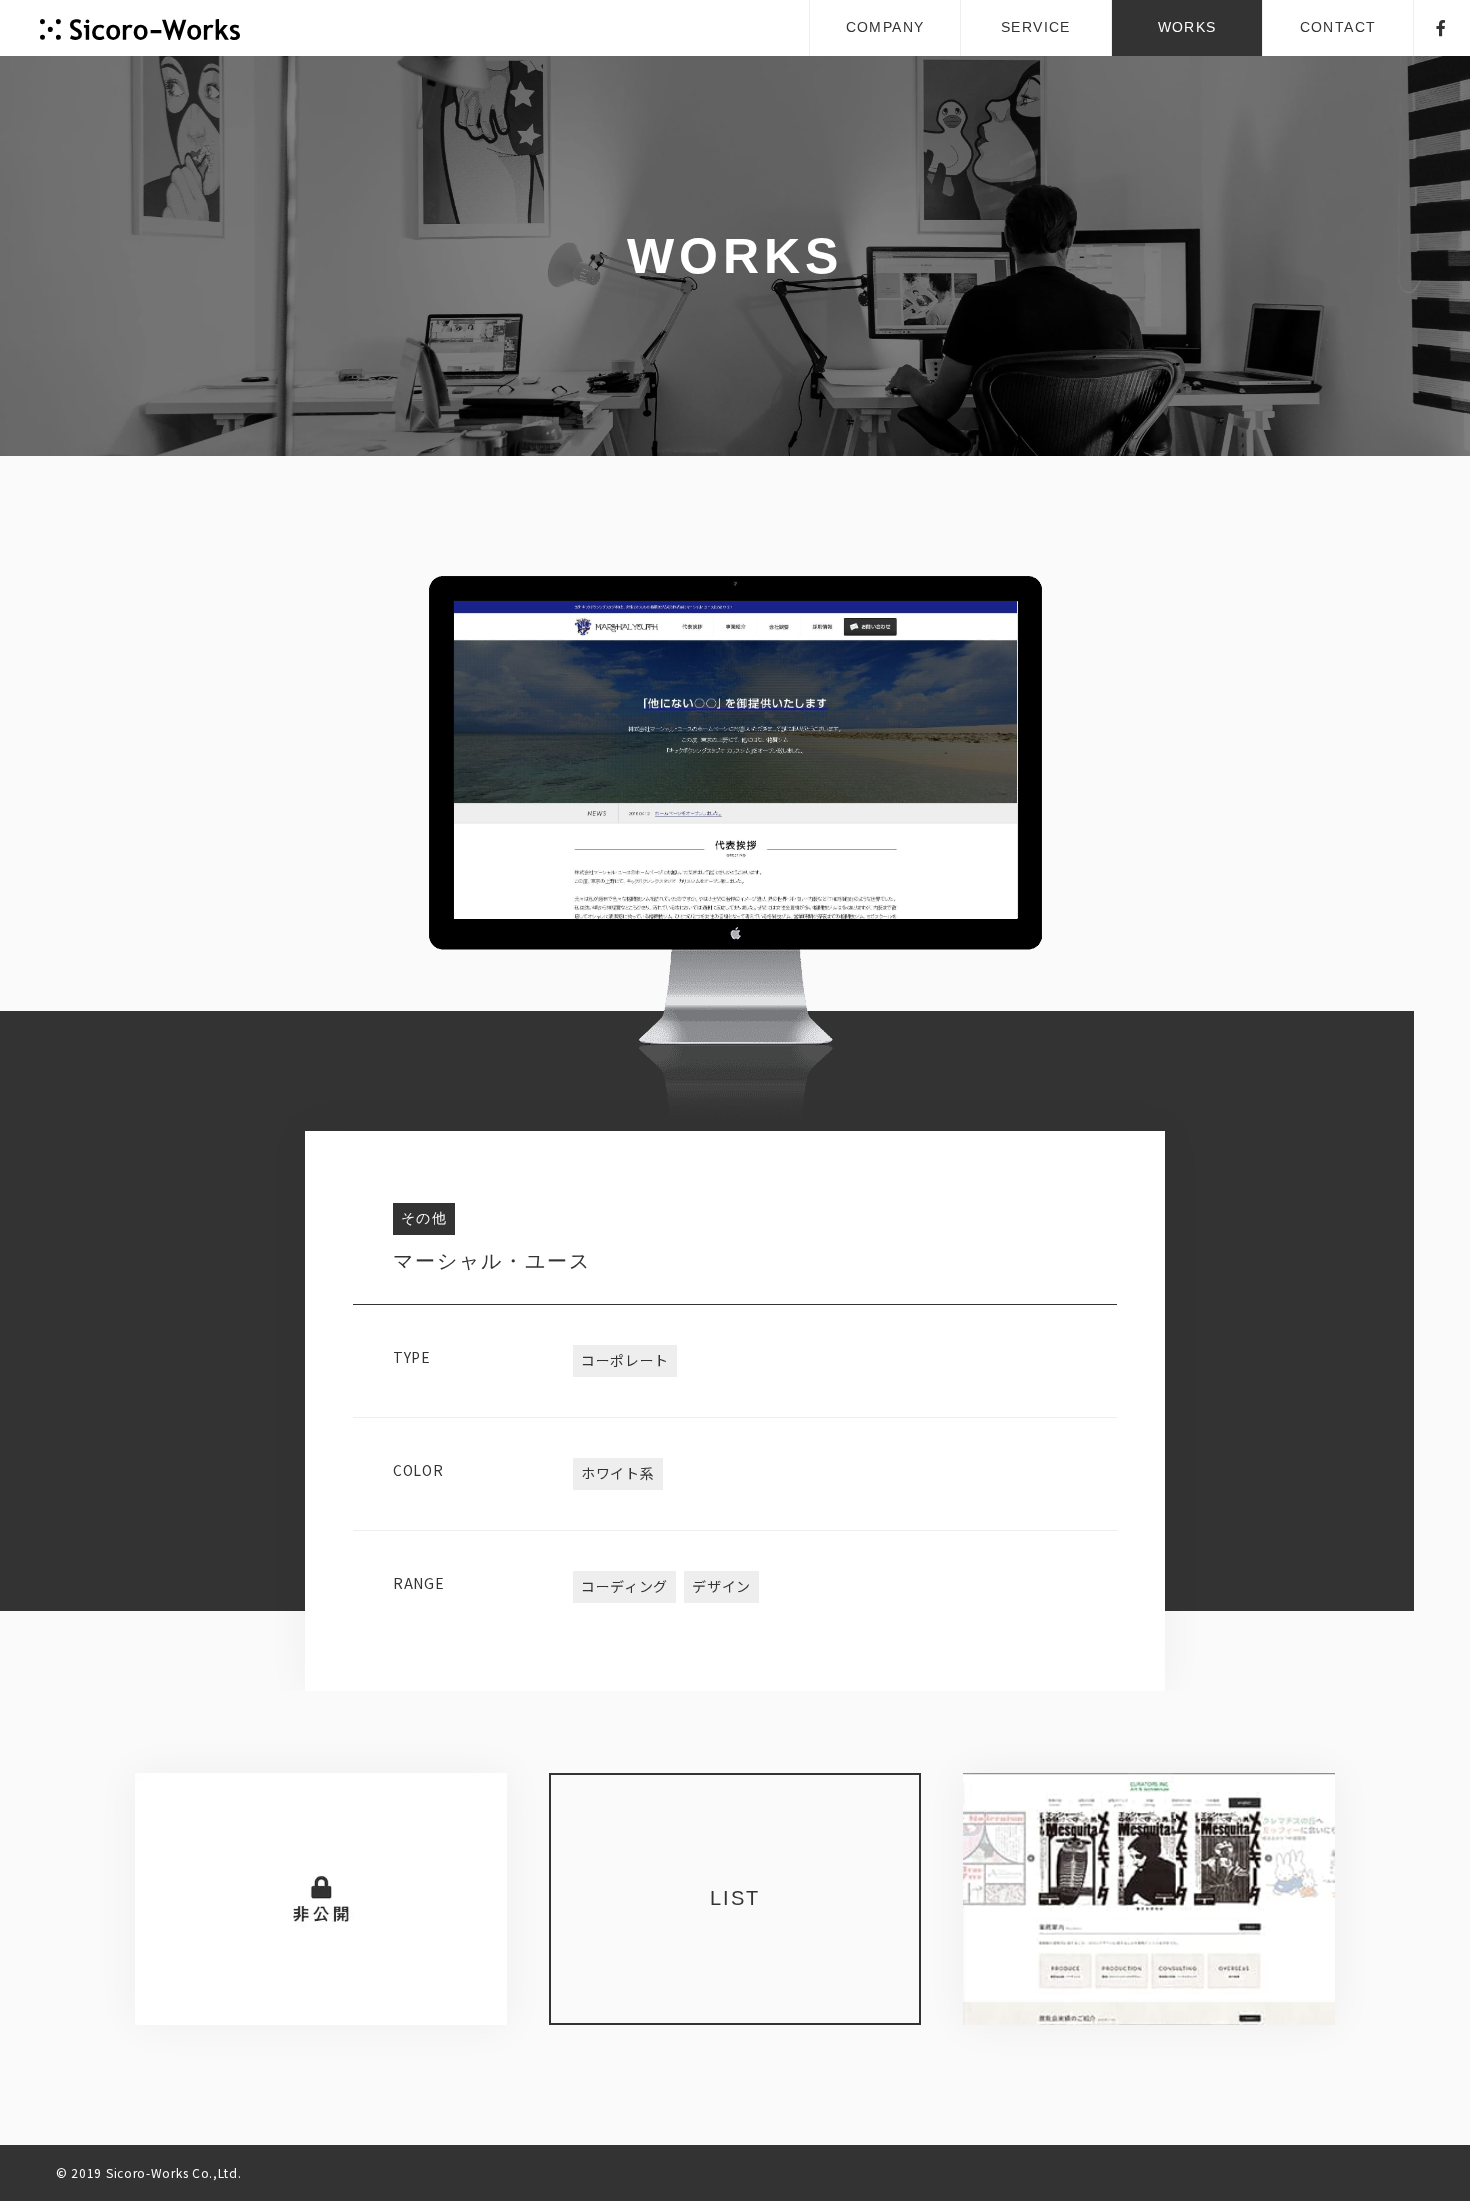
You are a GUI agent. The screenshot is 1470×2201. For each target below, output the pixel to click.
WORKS (1187, 27)
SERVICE (1036, 27)
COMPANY (885, 27)
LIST (735, 1898)
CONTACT (1338, 27)
